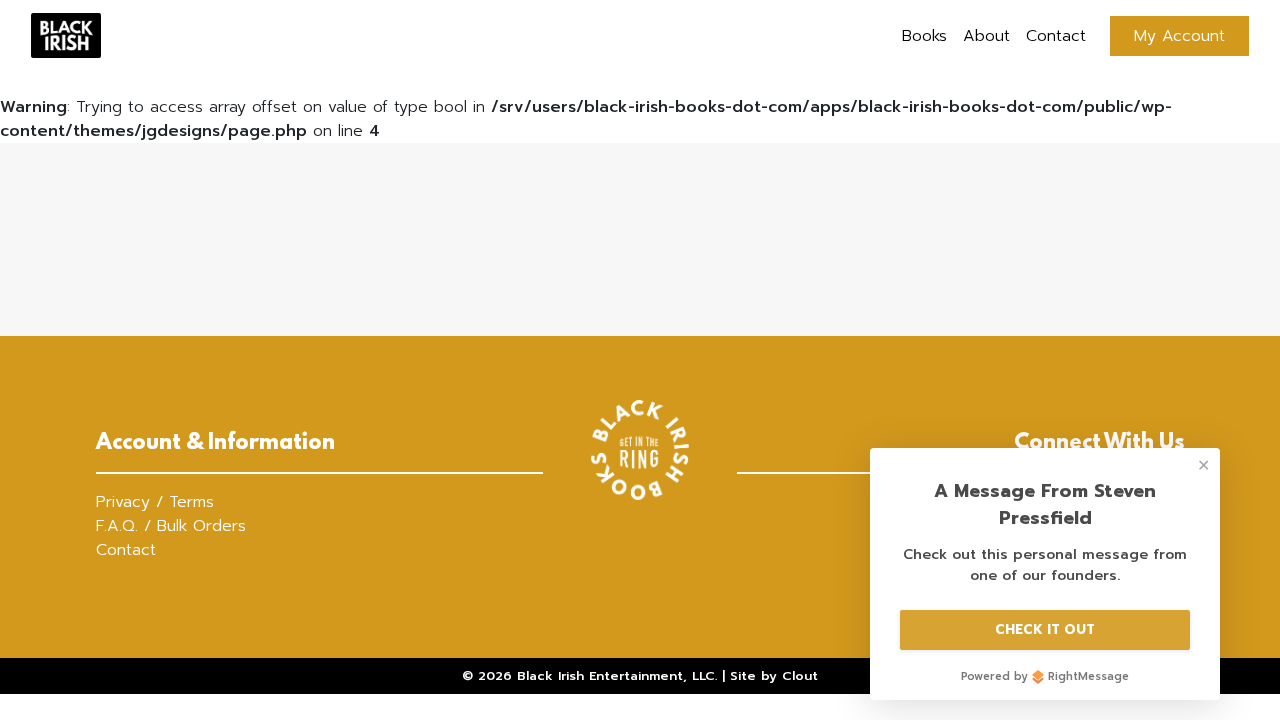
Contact (1056, 36)
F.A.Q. (117, 526)
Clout (800, 675)
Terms (191, 502)
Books (924, 36)
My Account (1179, 36)
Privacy (123, 502)
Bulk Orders (201, 526)
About (986, 36)
